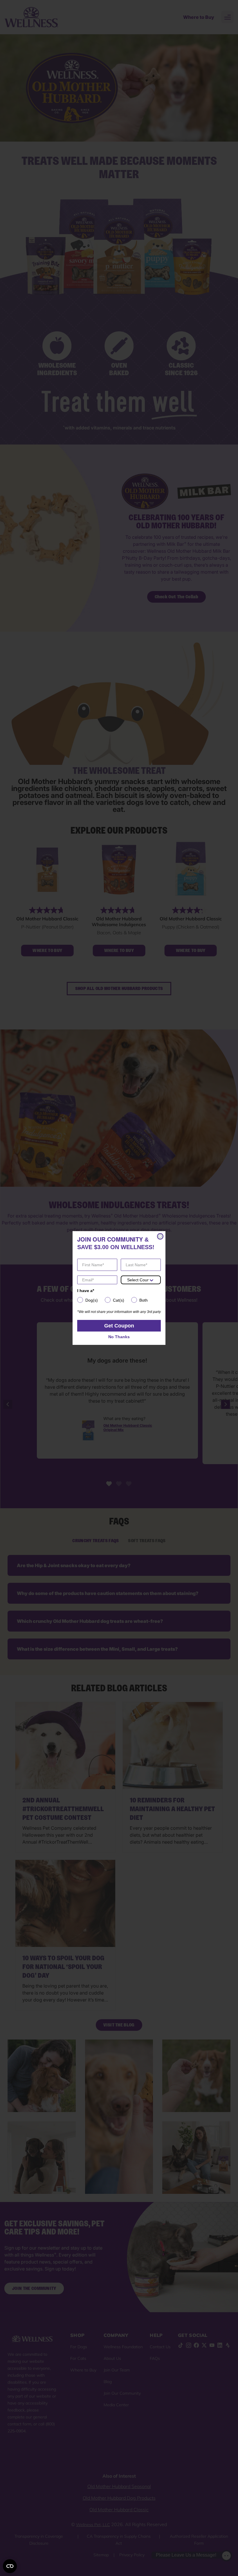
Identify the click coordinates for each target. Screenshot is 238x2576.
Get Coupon (119, 1326)
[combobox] (138, 1280)
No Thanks (119, 1337)
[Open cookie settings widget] (10, 2566)
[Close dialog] (160, 1236)
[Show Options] (152, 1280)
